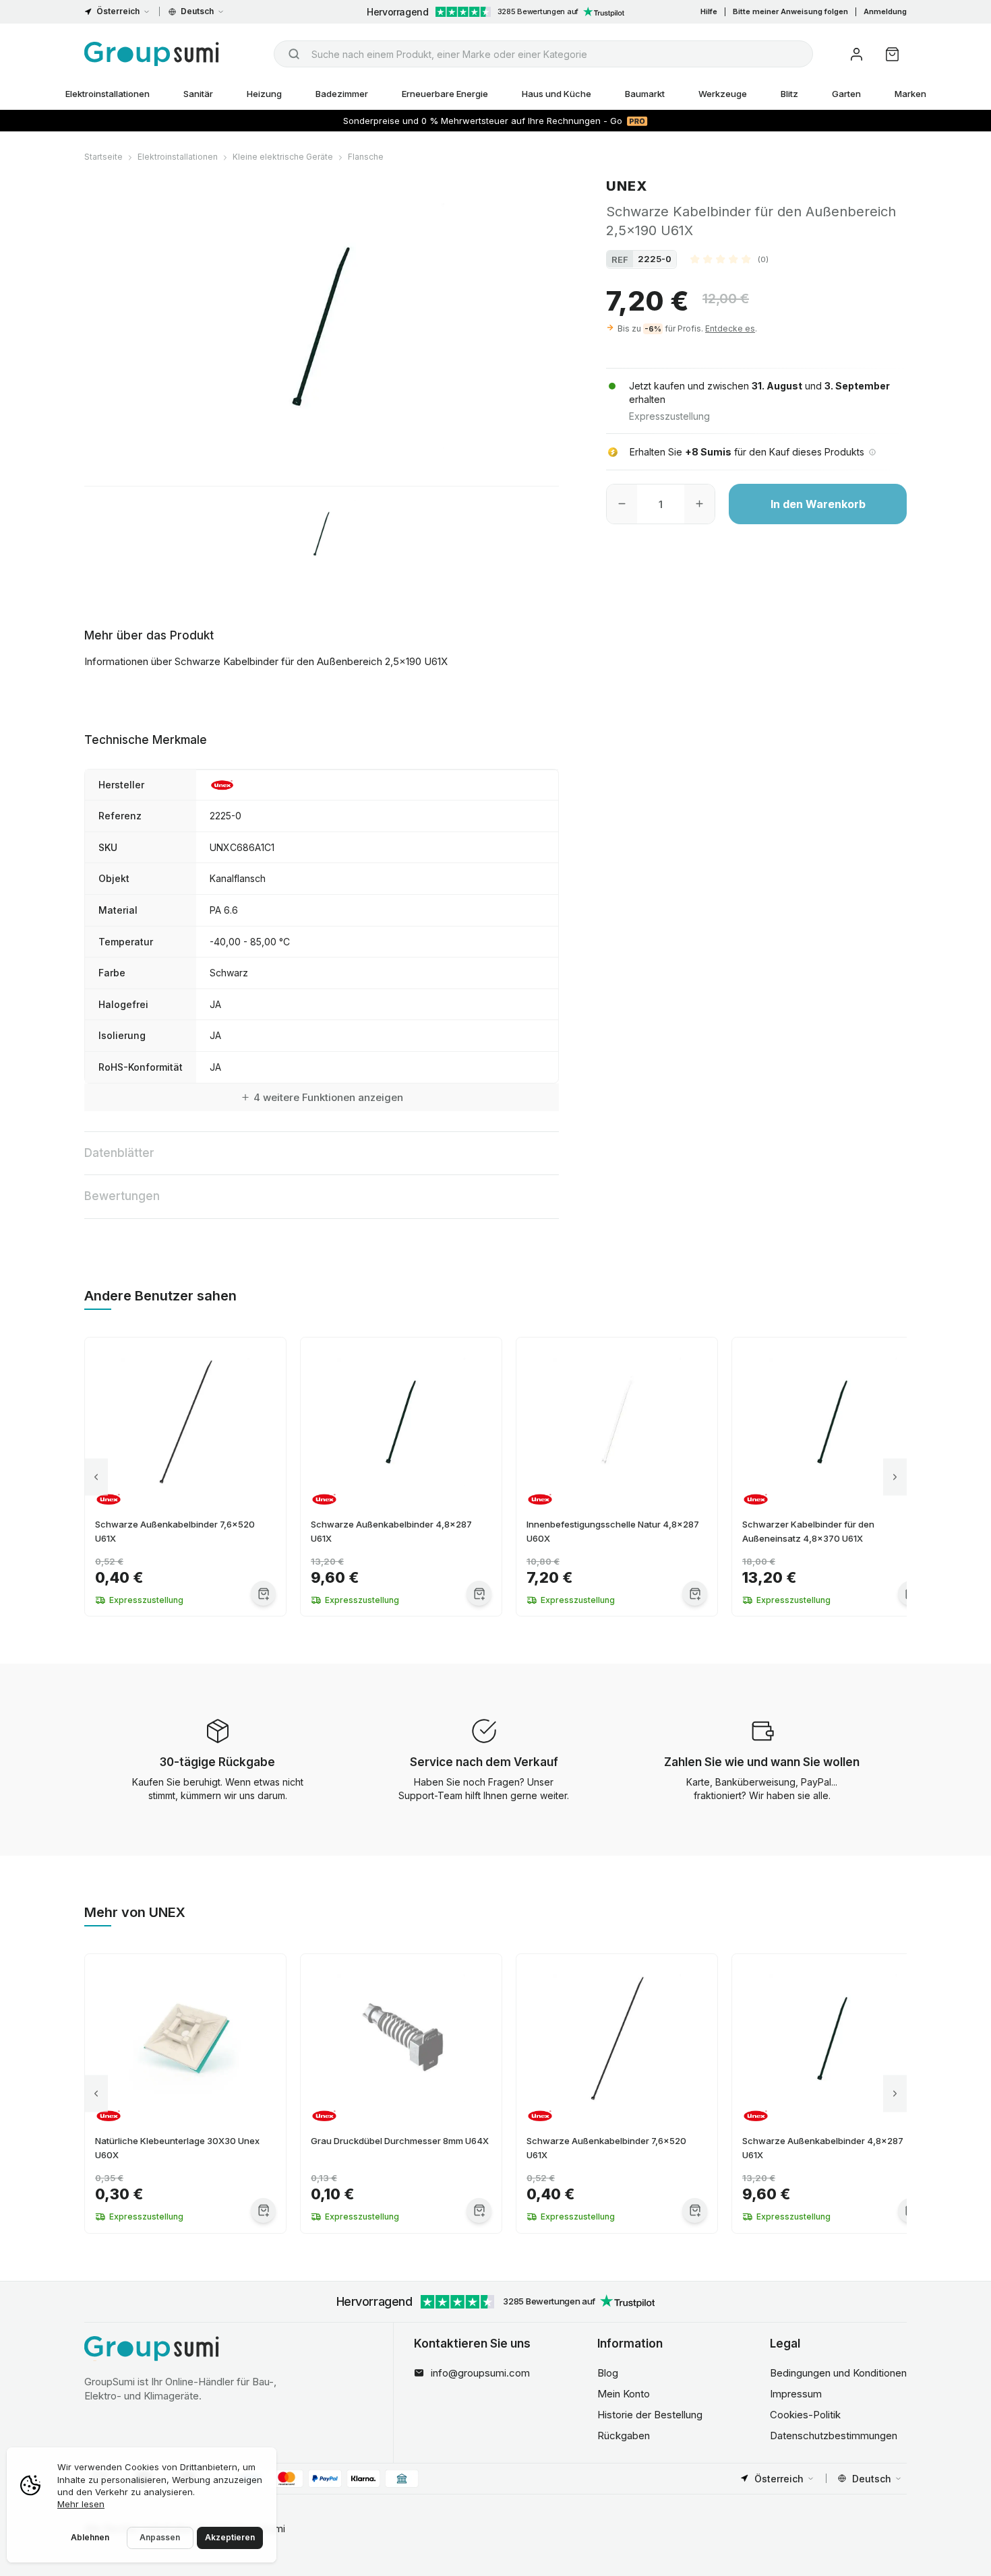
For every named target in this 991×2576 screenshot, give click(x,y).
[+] (699, 504)
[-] (622, 504)
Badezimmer (342, 94)
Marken (910, 94)
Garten (846, 94)
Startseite (103, 157)
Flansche (366, 157)
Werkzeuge (723, 94)
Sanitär (198, 94)
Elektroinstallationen (108, 94)
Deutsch (197, 11)
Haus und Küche (557, 94)
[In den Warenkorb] (263, 1593)
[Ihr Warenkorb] (892, 54)
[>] (895, 1477)
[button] (729, 259)
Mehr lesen (81, 2504)
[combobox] (543, 54)
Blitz (789, 94)
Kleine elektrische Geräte (283, 157)
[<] (96, 1477)
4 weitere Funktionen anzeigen (328, 1097)
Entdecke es (730, 328)
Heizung (264, 94)
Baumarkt (645, 94)
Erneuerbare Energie (445, 94)
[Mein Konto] (857, 54)
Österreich (118, 11)
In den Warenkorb (818, 504)
